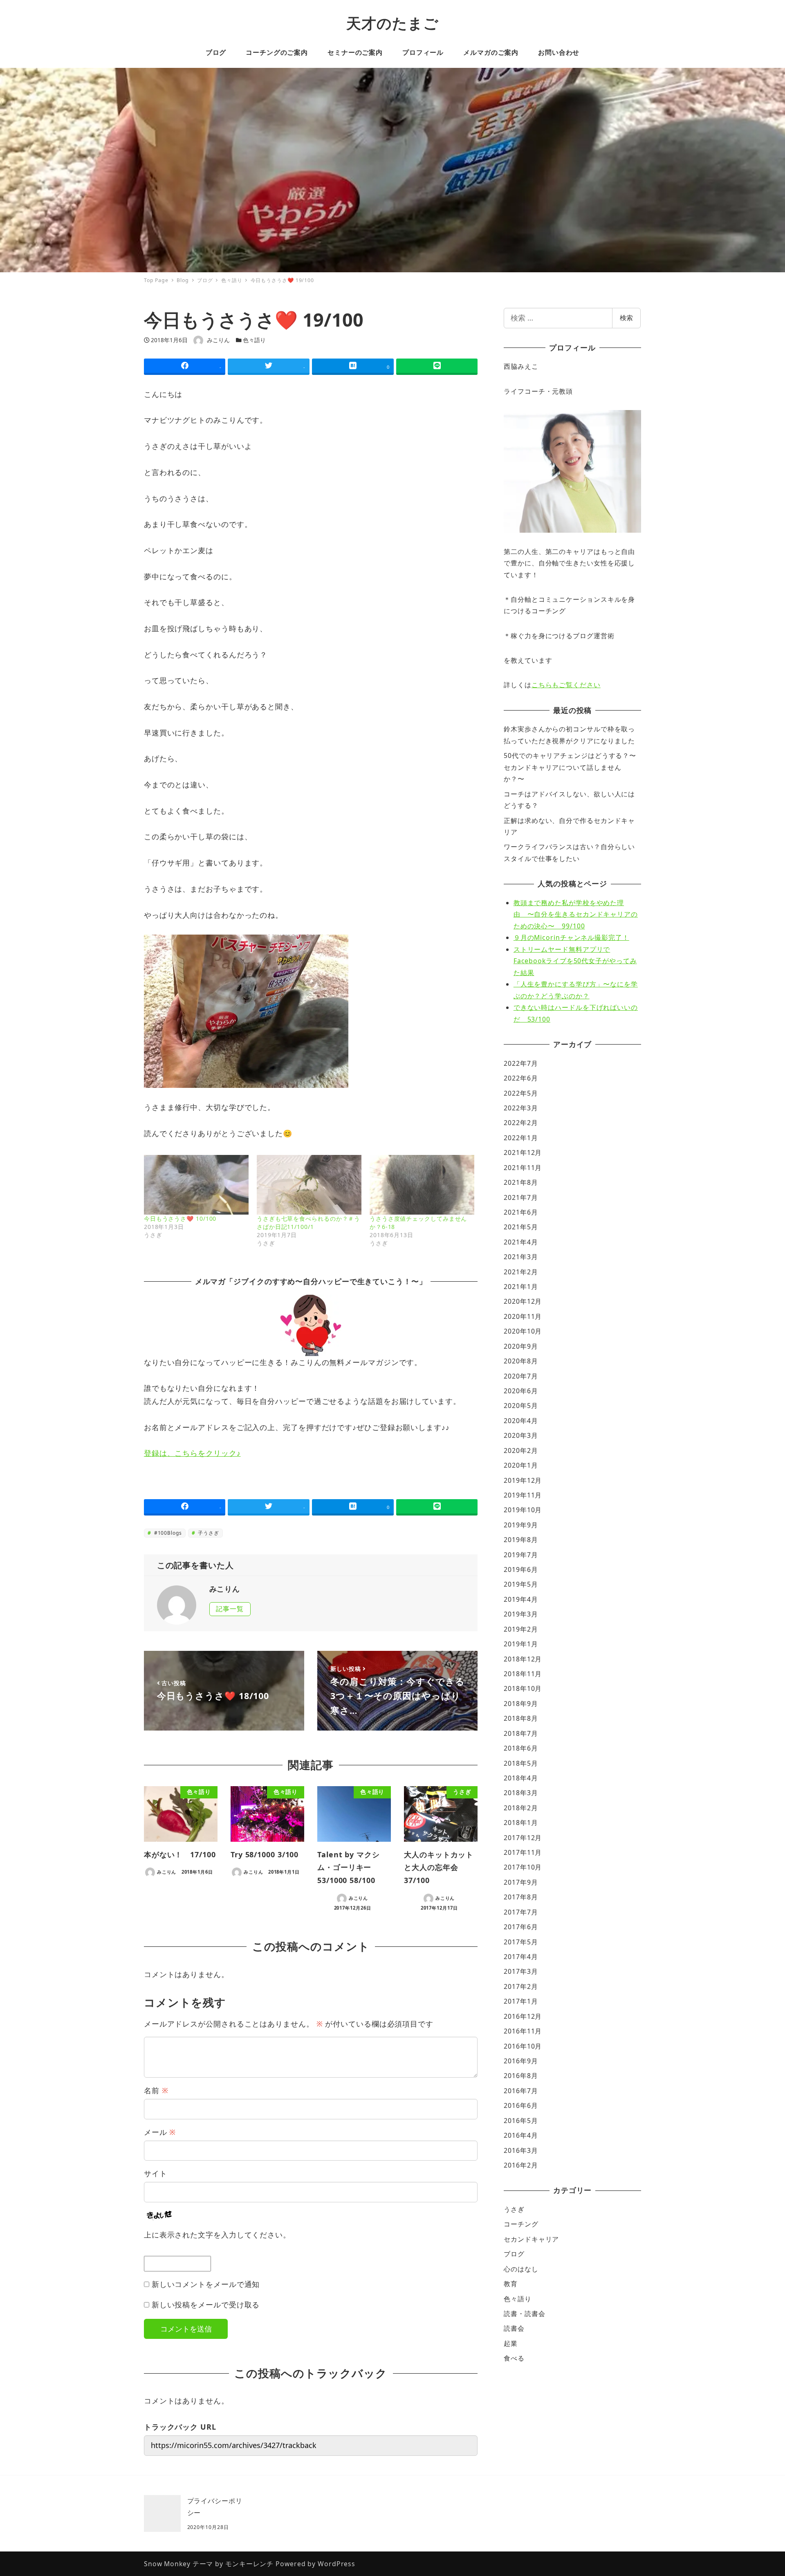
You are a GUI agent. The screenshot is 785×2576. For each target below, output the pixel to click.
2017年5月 (521, 1942)
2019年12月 (523, 1480)
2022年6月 (521, 1078)
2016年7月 (521, 2091)
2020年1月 (521, 1465)
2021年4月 (521, 1242)
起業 (511, 2343)
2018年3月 (521, 1793)
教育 (511, 2284)
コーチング (521, 2224)
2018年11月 (523, 1674)
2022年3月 (521, 1108)
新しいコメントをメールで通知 (206, 2284)
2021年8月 (521, 1182)
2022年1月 (521, 1138)
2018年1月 (521, 1823)
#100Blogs (167, 1533)
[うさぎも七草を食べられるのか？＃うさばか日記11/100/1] (309, 1185)
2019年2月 (521, 1629)
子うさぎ (208, 1533)
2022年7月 (521, 1063)
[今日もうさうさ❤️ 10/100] (196, 1185)
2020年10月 (523, 1331)
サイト (156, 2173)
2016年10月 (523, 2046)
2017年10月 (523, 1867)
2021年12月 (523, 1152)
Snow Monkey (167, 2564)
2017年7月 (521, 1912)
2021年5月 (521, 1227)
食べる (514, 2358)
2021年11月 (523, 1168)
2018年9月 (521, 1704)
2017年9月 (521, 1882)
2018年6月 (521, 1748)
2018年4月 (521, 1778)
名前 (156, 2090)
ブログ (514, 2254)
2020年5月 (521, 1406)
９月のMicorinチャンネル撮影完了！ (571, 937)
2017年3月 (521, 1971)
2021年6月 (521, 1212)
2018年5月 (521, 1763)
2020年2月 (521, 1451)
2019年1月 (521, 1644)
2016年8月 (521, 2076)
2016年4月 (521, 2135)
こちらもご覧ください (566, 685)
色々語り (254, 340)
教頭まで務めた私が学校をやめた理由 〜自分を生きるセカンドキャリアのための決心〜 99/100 (576, 914)
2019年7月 (521, 1555)
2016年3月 (521, 2150)
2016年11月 (523, 2031)
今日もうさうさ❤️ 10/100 (180, 1218)
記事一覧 (230, 1609)
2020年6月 (521, 1391)
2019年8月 (521, 1540)
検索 (626, 318)
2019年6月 (521, 1569)
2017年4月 (521, 1957)
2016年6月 (521, 2105)
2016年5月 (521, 2121)
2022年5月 (521, 1093)
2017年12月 (523, 1838)
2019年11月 (523, 1495)
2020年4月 (521, 1421)
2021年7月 (521, 1197)
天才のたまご (392, 23)
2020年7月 (521, 1376)
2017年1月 (521, 2001)
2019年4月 (521, 1599)
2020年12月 (523, 1301)
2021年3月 (521, 1257)
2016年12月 (523, 2016)
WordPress (336, 2564)
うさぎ (514, 2209)
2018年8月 (521, 1718)
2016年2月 (521, 2165)
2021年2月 (521, 1272)
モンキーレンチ (249, 2564)
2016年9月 (521, 2061)
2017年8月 (521, 1897)
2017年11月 (523, 1852)
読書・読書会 (524, 2314)
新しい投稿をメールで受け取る (206, 2305)
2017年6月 (521, 1927)
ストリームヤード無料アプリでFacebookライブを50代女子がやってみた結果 (575, 961)
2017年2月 (521, 1986)
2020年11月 (523, 1316)
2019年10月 (523, 1510)
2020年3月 (521, 1435)
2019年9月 (521, 1525)
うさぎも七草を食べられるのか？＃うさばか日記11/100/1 (308, 1223)
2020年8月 (521, 1361)
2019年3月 (521, 1614)
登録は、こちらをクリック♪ (192, 1453)
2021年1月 (521, 1287)
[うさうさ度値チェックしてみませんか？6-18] (422, 1185)
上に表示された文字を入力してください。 (217, 2235)
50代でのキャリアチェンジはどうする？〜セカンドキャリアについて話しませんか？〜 (570, 767)
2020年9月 (521, 1346)
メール (160, 2132)
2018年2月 (521, 1808)
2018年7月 (521, 1733)
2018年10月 (523, 1688)
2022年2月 (521, 1123)
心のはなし (521, 2269)
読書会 (514, 2328)
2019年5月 (521, 1584)
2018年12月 (523, 1659)
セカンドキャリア (531, 2239)
